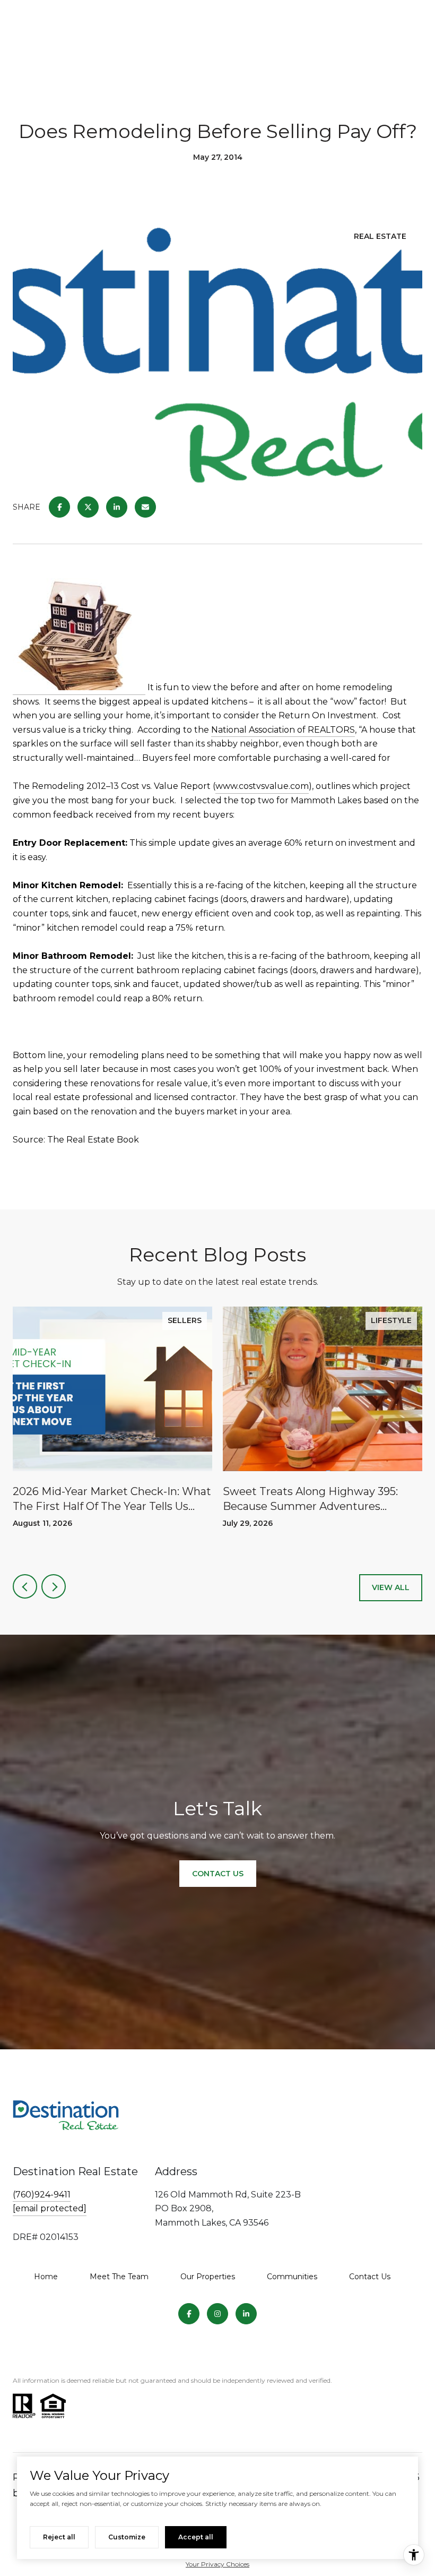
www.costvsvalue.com (262, 786)
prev (25, 1586)
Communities (292, 2277)
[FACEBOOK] (189, 2314)
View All (391, 1587)
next (54, 1586)
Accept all (196, 2537)
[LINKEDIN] (246, 2314)
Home (46, 2277)
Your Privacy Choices (217, 2564)
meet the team (119, 2277)
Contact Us (370, 2277)
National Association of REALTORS (283, 730)
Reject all (59, 2537)
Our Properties (208, 2277)
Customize (127, 2537)
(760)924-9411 (42, 2195)
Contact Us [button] (218, 1874)
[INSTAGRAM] (217, 2314)
